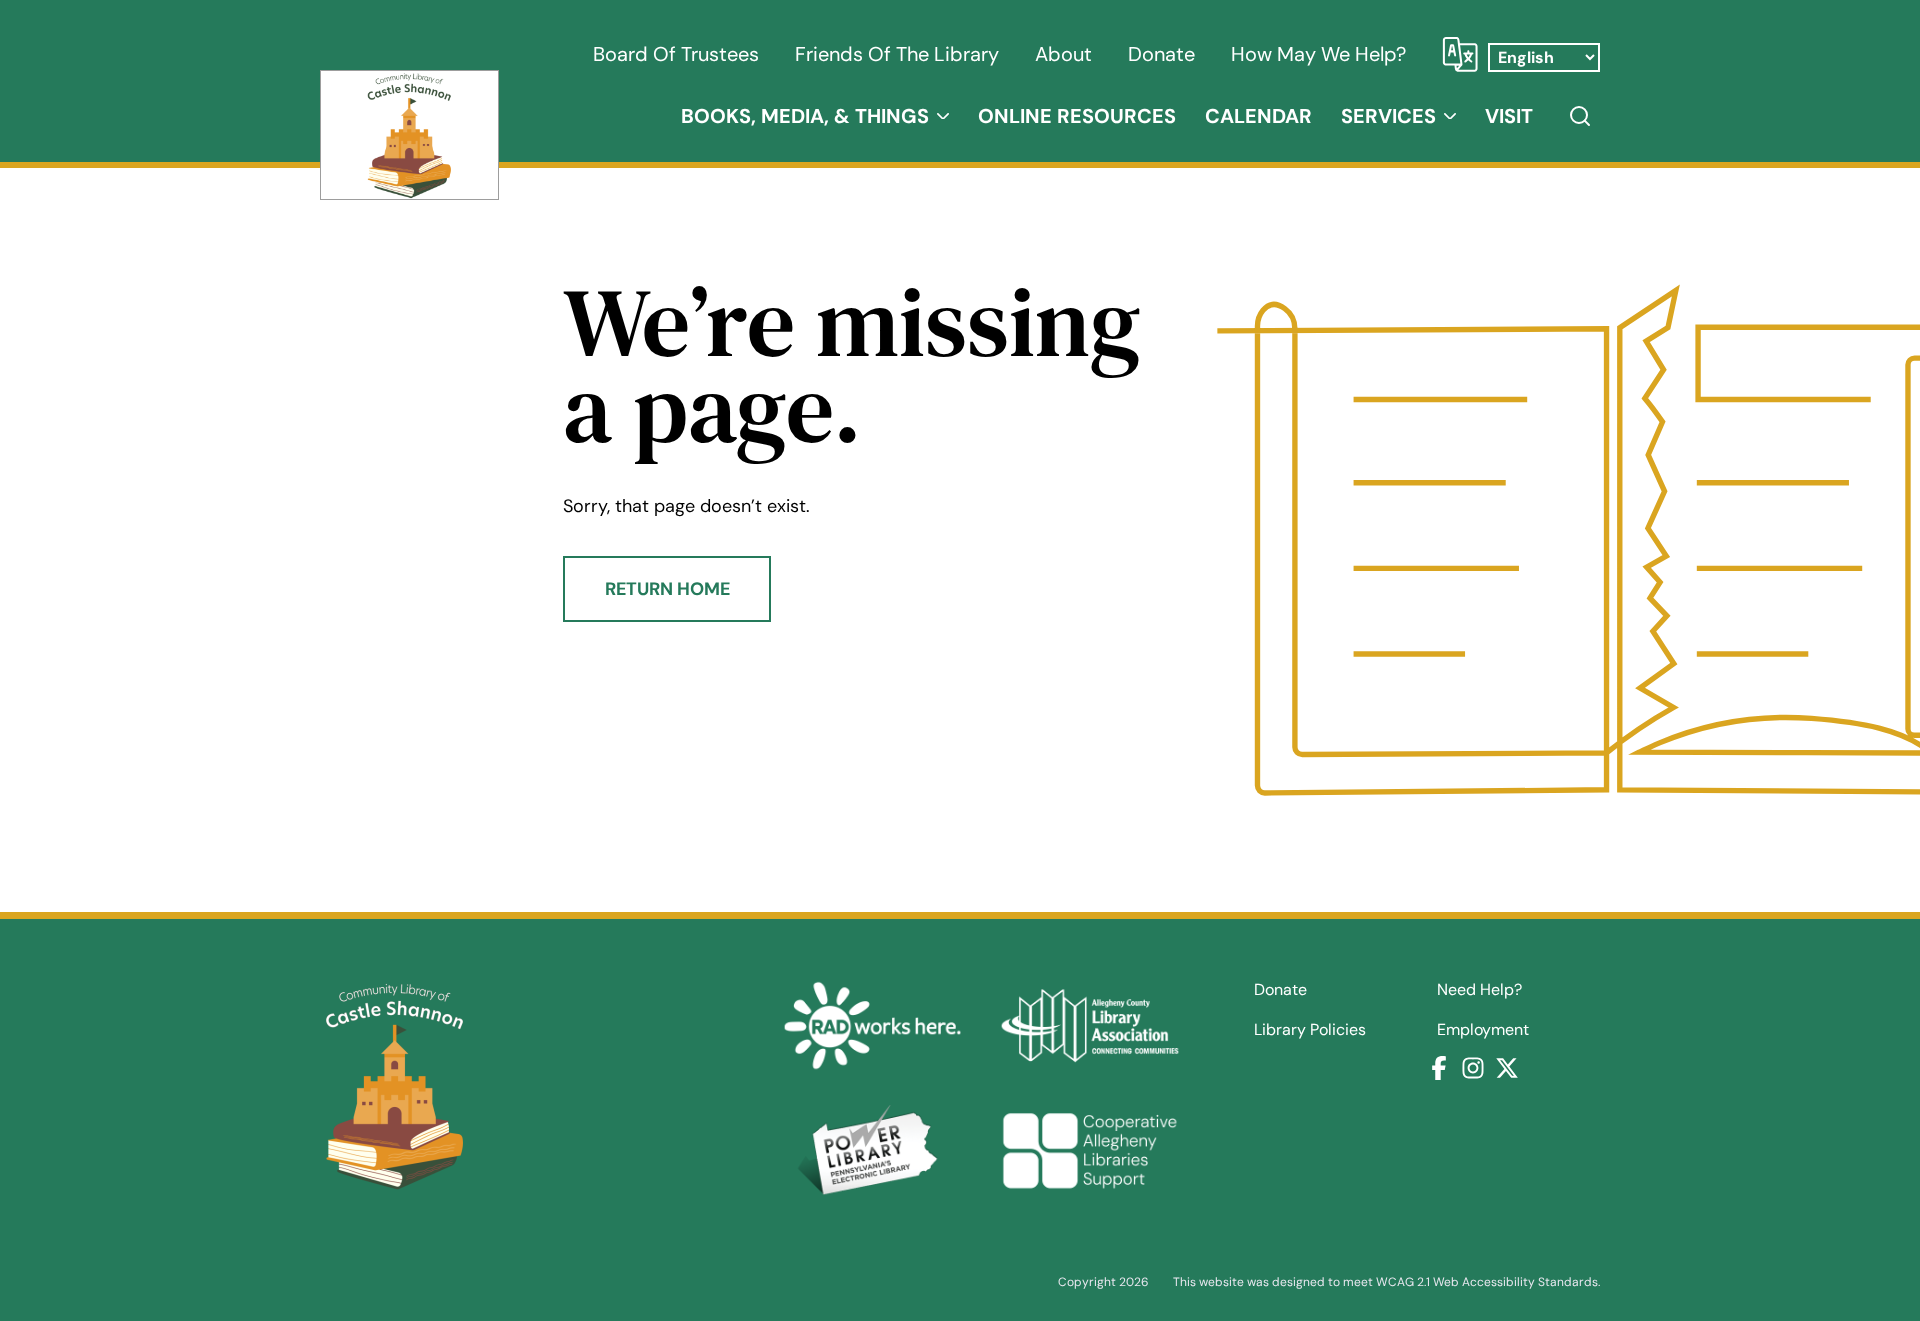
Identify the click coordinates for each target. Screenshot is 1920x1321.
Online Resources (1077, 116)
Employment (1483, 1030)
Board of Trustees (676, 54)
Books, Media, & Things (805, 116)
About (1063, 54)
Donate (1161, 54)
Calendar (1258, 116)
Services (1388, 116)
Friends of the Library (897, 54)
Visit (1509, 116)
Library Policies (1310, 1030)
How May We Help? (1318, 54)
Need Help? (1479, 990)
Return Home (667, 589)
